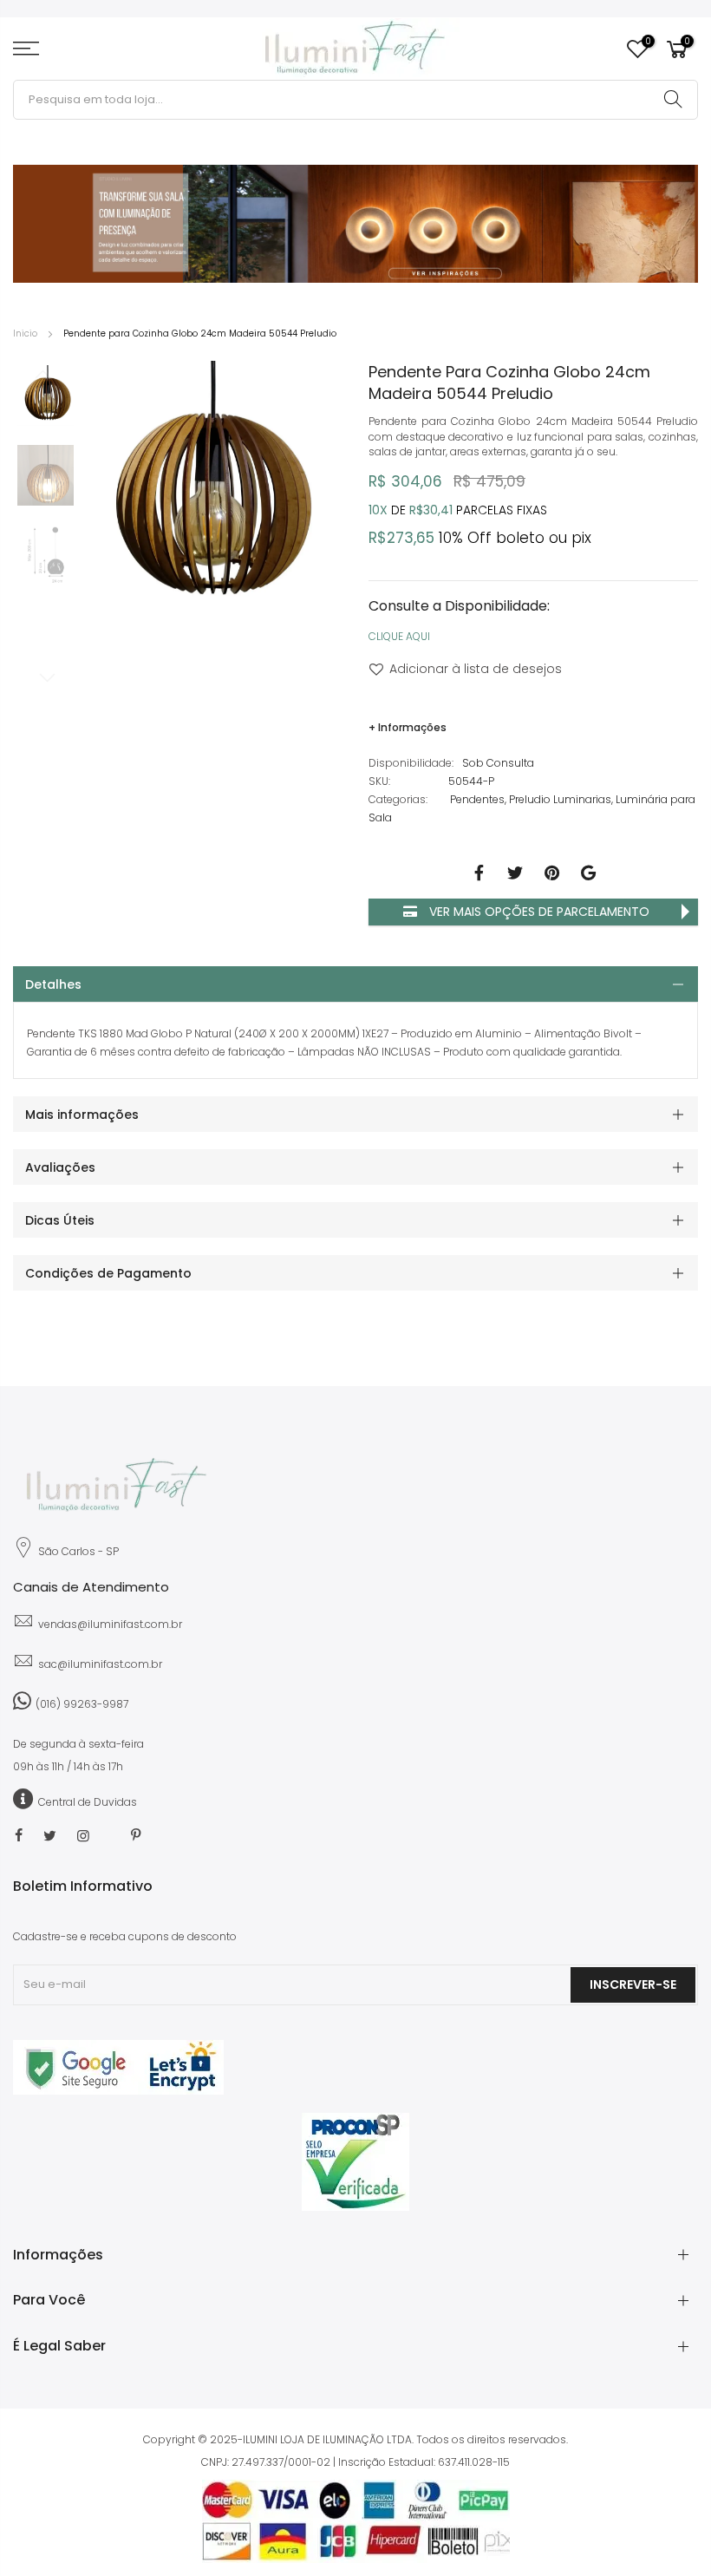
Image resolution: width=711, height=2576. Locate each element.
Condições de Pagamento (108, 1273)
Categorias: (398, 799)
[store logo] (355, 49)
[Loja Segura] (118, 2091)
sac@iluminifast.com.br (100, 1664)
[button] (48, 396)
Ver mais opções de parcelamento (538, 912)
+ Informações (408, 727)
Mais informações (82, 1115)
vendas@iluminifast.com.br (110, 1624)
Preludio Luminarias (560, 799)
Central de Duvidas (88, 1802)
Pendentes (477, 799)
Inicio (25, 333)
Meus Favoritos (647, 42)
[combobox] (355, 100)
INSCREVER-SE (633, 1984)
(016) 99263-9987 (82, 1704)
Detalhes (53, 984)
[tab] (355, 984)
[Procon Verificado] (355, 2162)
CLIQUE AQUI (399, 636)
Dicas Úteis (60, 1220)
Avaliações (60, 1167)
